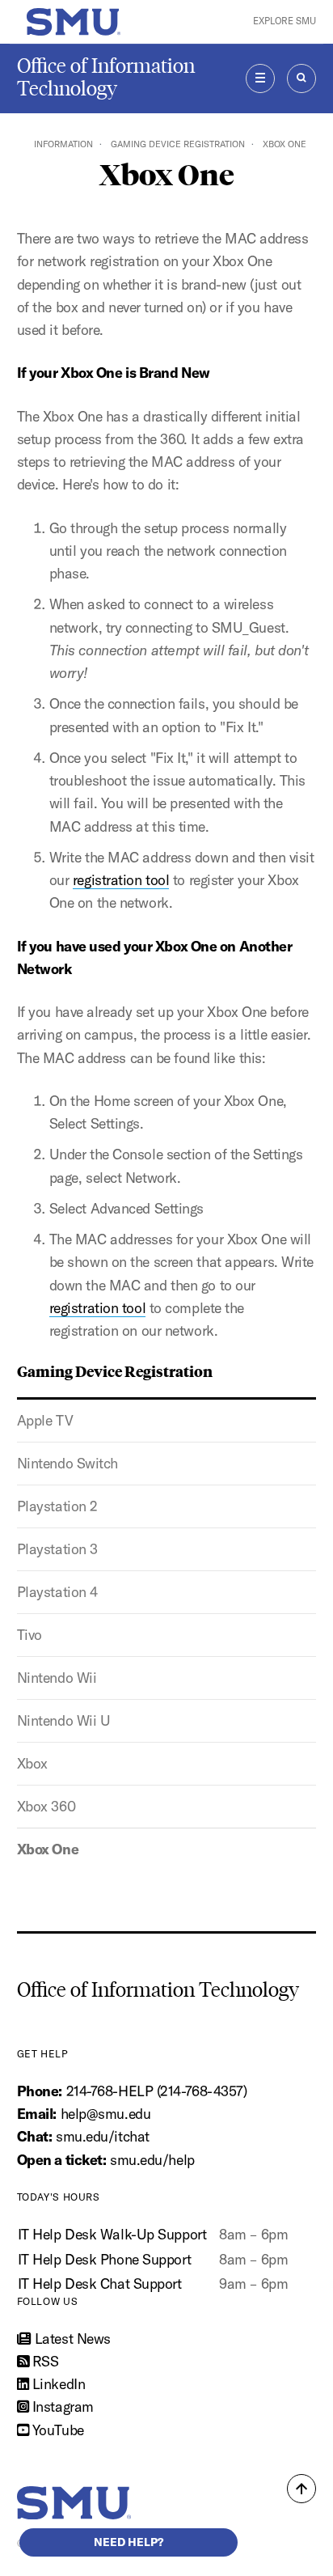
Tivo (30, 1635)
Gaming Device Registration (178, 144)
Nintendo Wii (57, 1678)
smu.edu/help (152, 2160)
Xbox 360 (46, 1806)
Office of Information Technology (106, 77)
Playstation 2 (57, 1506)
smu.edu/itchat (103, 2136)
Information (63, 144)
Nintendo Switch (67, 1463)
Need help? (129, 2542)
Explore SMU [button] (285, 21)
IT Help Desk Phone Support (105, 2259)
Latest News (71, 2339)
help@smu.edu (106, 2114)
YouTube (56, 2430)
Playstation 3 (57, 1549)
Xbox (32, 1763)
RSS (43, 2361)
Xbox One (48, 1849)
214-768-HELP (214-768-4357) (157, 2091)
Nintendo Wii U (64, 1720)
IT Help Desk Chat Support (100, 2284)
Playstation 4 (57, 1592)
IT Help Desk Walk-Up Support (112, 2234)
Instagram (61, 2407)
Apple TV (45, 1420)
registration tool (121, 880)
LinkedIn (57, 2384)
